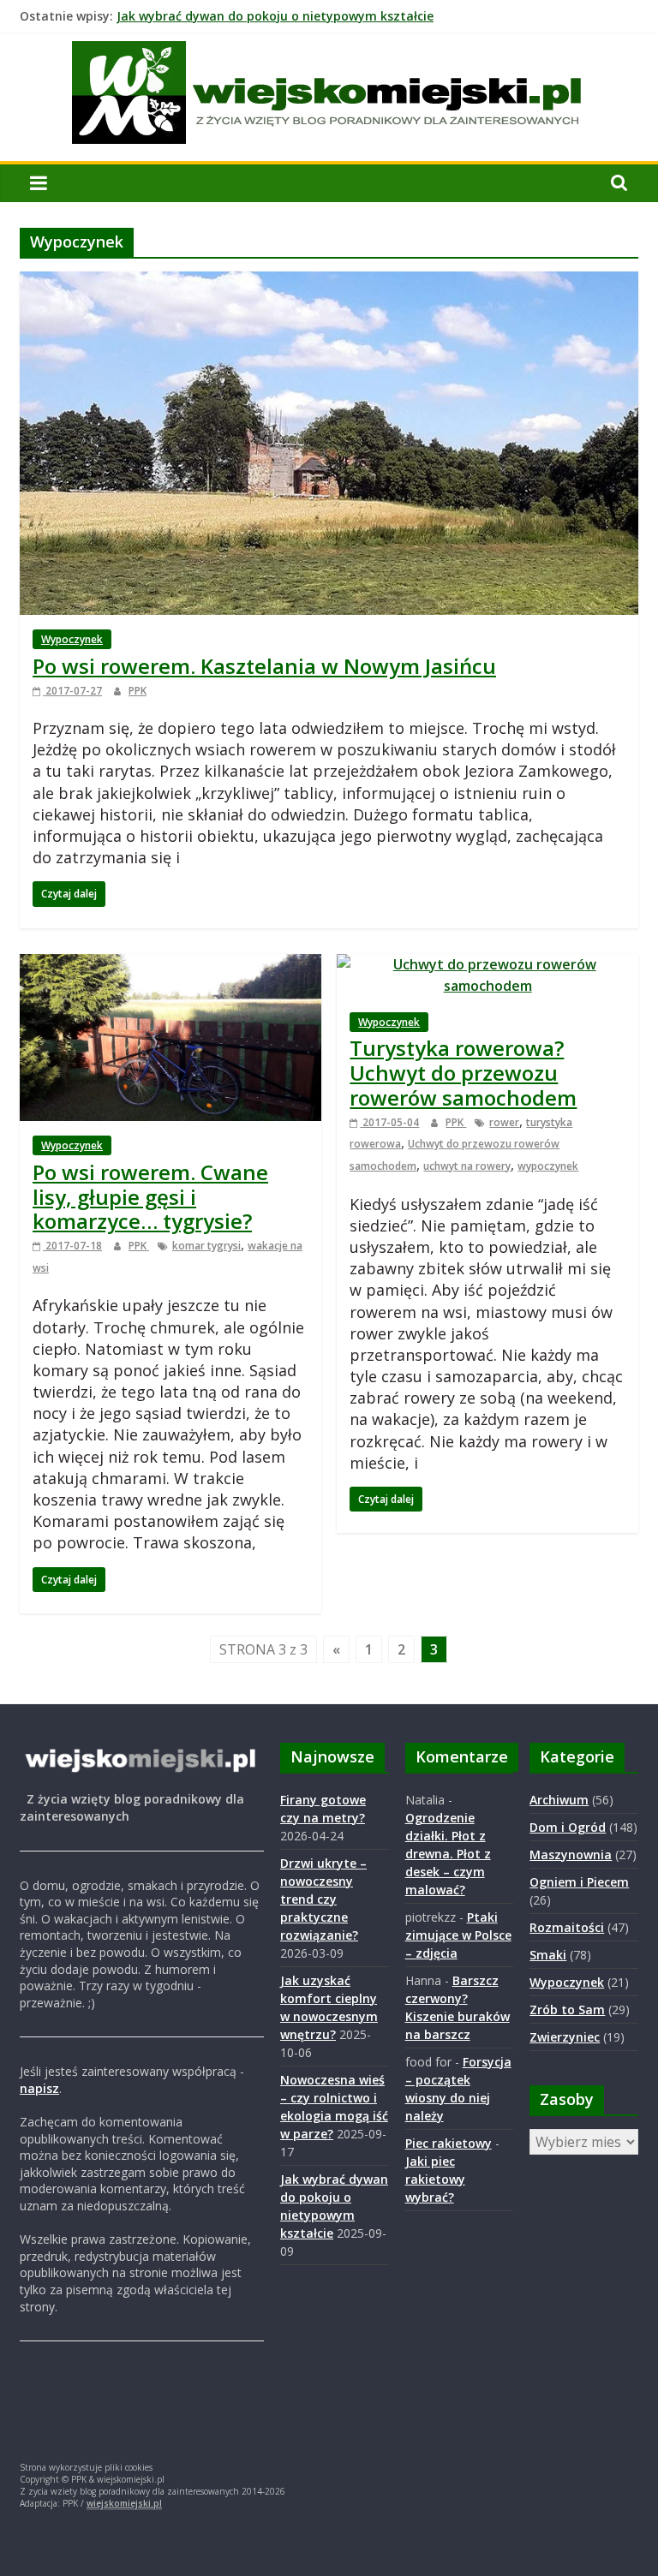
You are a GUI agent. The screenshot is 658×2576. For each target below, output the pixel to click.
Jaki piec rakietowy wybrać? (435, 2179)
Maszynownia (571, 1854)
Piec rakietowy (449, 2143)
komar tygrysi (206, 1246)
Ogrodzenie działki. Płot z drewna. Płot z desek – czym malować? (448, 1854)
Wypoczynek (72, 639)
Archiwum (559, 1800)
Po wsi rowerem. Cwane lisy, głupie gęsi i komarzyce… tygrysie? (150, 1197)
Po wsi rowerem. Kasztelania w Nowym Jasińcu (264, 666)
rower (504, 1122)
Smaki (548, 1955)
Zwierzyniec (565, 2037)
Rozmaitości (567, 1927)
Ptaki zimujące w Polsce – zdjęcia (458, 1935)
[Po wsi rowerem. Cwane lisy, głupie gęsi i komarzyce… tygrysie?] (170, 964)
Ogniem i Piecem (579, 1882)
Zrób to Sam (567, 2010)
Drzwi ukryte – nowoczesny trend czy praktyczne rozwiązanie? (323, 1899)
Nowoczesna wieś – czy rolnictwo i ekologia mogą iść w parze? (303, 16)
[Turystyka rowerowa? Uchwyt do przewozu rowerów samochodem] (488, 964)
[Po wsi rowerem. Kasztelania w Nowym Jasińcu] (329, 282)
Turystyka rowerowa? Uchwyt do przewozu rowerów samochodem (463, 1073)
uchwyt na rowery (467, 1166)
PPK (138, 691)
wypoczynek (548, 1166)
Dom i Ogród (568, 1827)
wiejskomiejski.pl (124, 2503)
